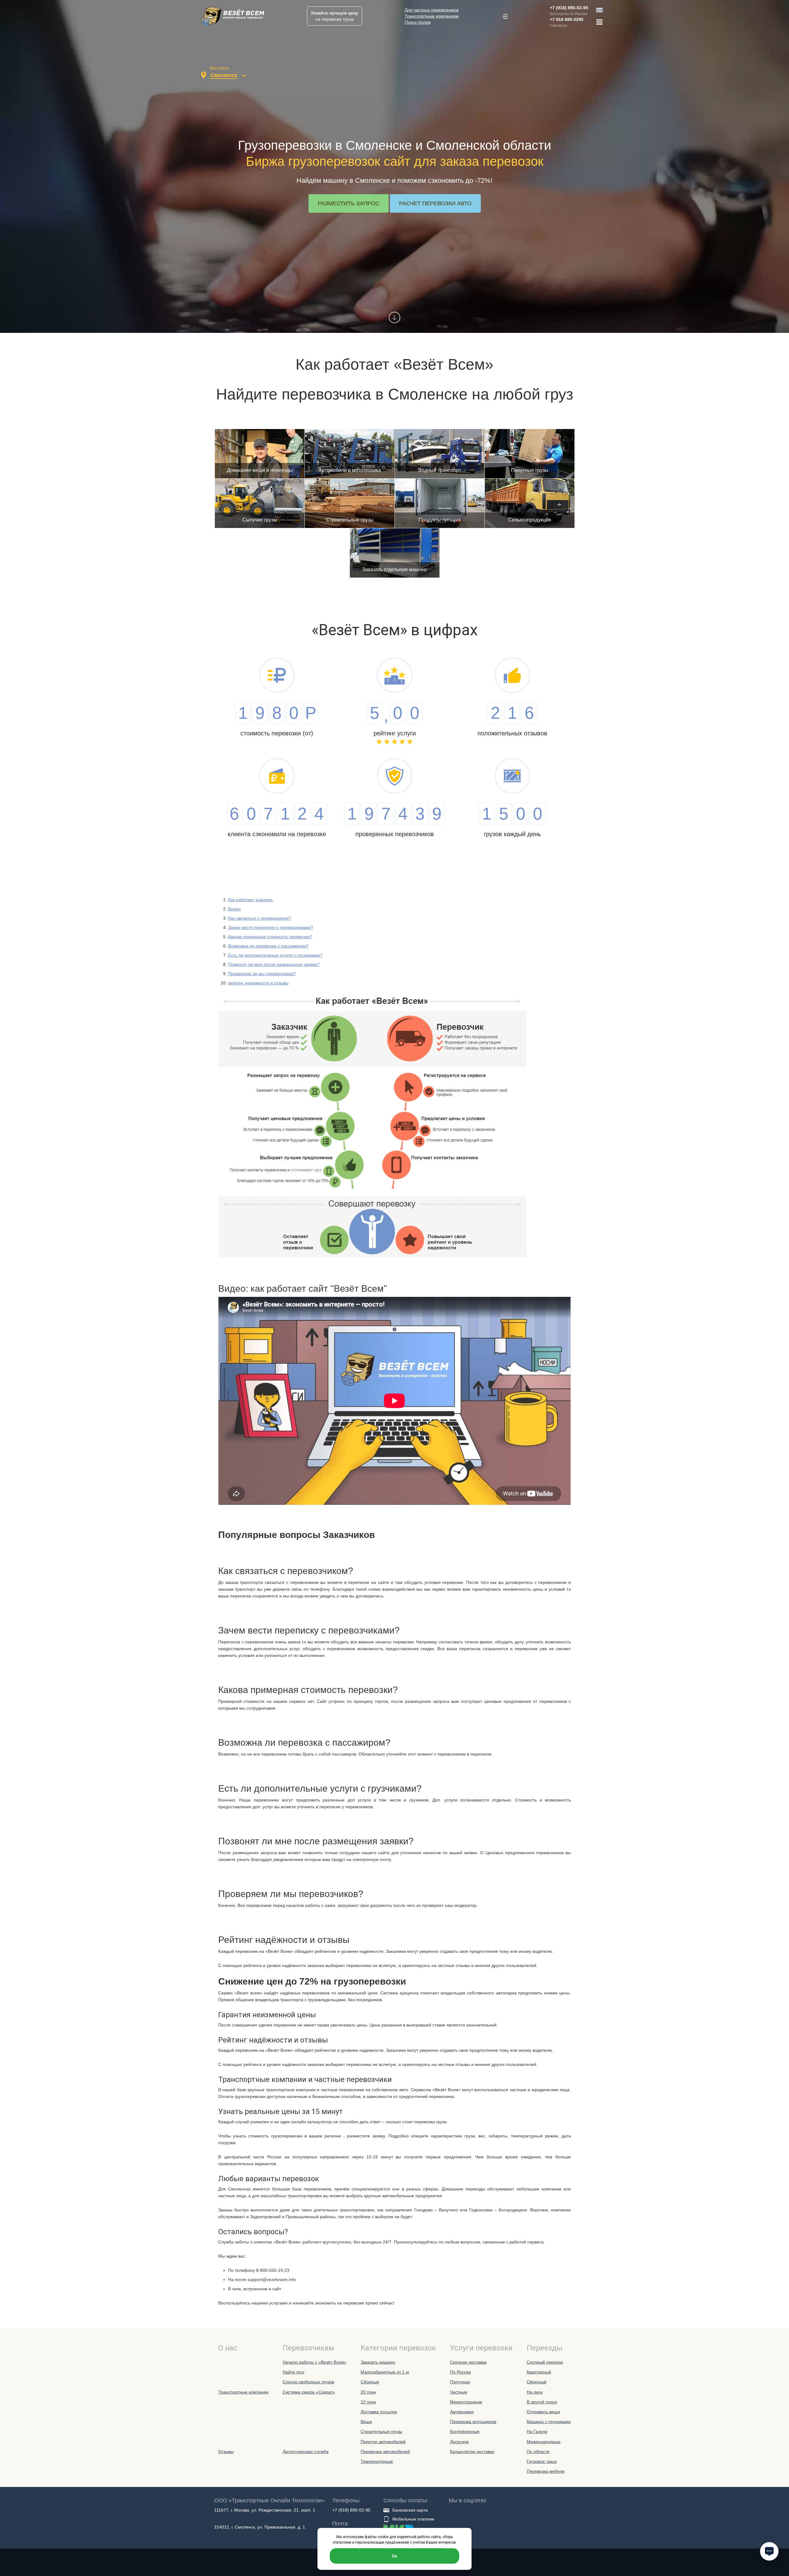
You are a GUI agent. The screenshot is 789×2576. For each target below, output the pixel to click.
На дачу (535, 2392)
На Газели (537, 2431)
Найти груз (293, 2372)
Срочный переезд (545, 2362)
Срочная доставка (468, 2362)
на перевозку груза (335, 16)
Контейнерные (465, 2431)
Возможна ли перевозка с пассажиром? (268, 946)
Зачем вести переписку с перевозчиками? (271, 927)
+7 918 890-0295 (567, 19)
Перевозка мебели (546, 2471)
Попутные (460, 2382)
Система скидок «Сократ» (309, 2392)
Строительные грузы (381, 2431)
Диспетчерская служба (306, 2451)
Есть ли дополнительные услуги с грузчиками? (275, 955)
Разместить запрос (349, 203)
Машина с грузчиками (549, 2422)
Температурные (377, 2461)
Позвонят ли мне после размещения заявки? (274, 964)
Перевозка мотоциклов (473, 2422)
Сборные (370, 2382)
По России (460, 2372)
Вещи (366, 2422)
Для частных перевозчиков (432, 10)
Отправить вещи (543, 2412)
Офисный (537, 2382)
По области (538, 2451)
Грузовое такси (542, 2461)
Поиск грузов (418, 22)
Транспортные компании (243, 2392)
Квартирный (539, 2372)
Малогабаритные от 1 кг (385, 2372)
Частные (459, 2392)
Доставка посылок (379, 2412)
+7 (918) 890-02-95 (569, 8)
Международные (544, 2442)
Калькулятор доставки (472, 2451)
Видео (234, 909)
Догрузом (459, 2442)
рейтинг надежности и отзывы (258, 983)
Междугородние (466, 2402)
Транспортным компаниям (432, 16)
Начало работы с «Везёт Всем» (315, 2362)
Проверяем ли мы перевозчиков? (262, 974)
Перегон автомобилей (383, 2442)
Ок (394, 2556)
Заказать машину (378, 2362)
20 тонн (368, 2392)
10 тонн (368, 2402)
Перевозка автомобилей (385, 2451)
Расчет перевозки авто (435, 203)
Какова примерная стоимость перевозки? (270, 937)
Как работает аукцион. (251, 900)
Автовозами (462, 2412)
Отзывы (226, 2451)
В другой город (542, 2402)
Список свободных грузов (308, 2382)
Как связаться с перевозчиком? (260, 918)
